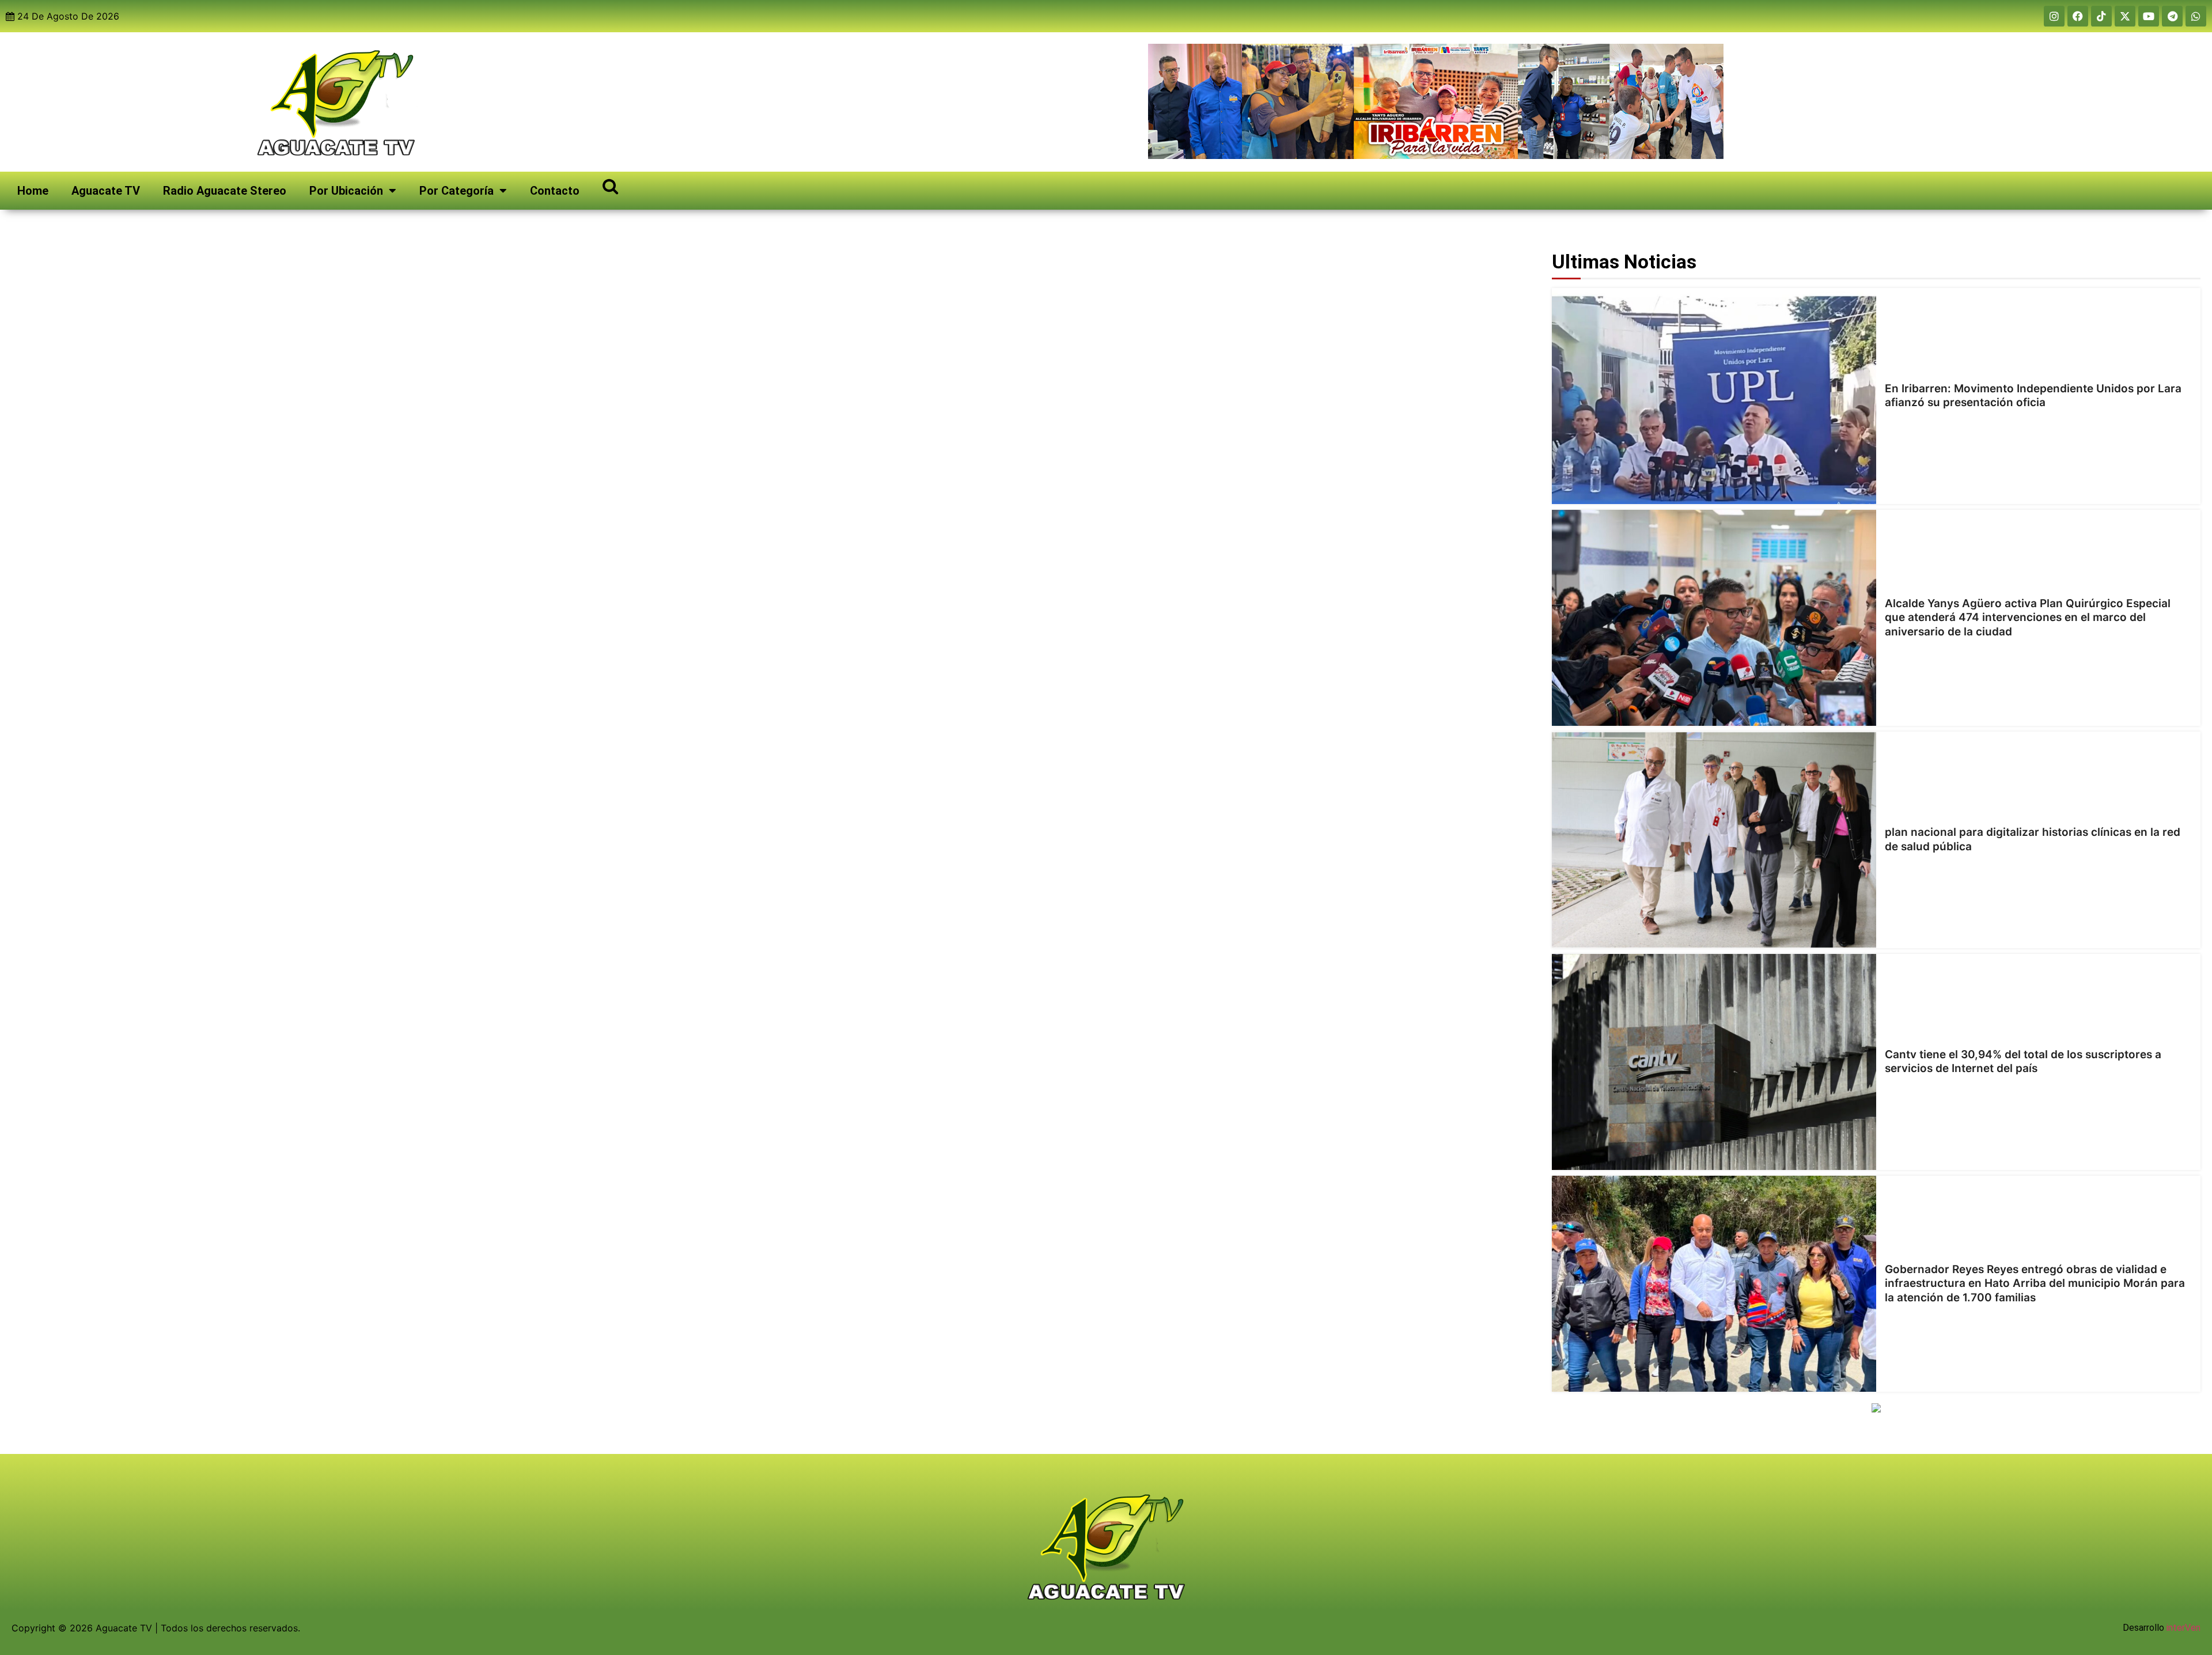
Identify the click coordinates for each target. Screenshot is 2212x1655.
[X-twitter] (2125, 16)
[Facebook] (2078, 16)
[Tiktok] (2101, 16)
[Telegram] (2172, 16)
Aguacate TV (106, 191)
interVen (2183, 1628)
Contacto (555, 191)
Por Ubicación (346, 191)
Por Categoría (457, 191)
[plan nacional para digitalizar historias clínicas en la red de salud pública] (1714, 840)
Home (33, 191)
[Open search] (610, 186)
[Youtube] (2149, 16)
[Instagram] (2054, 16)
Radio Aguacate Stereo (225, 191)
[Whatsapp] (2196, 16)
